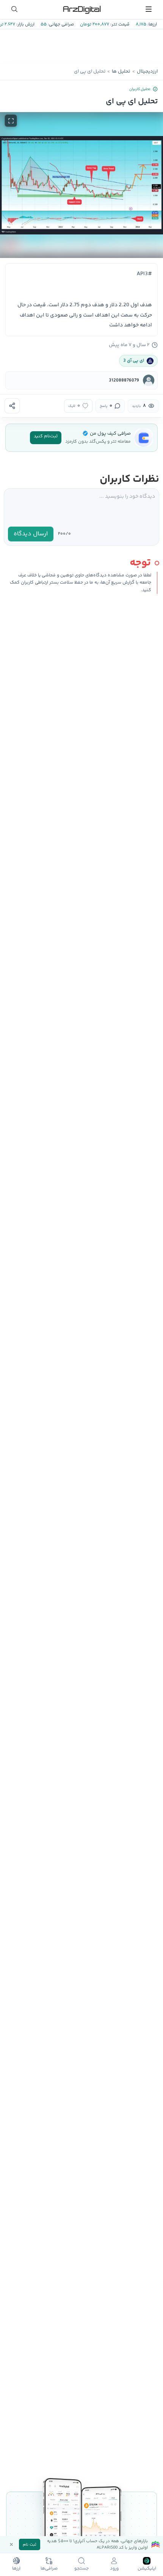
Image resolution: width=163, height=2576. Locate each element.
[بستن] (11, 2544)
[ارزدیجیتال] (81, 9)
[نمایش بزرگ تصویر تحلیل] (11, 121)
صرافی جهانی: (60, 25)
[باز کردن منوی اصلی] (149, 9)
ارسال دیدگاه (31, 534)
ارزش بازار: (25, 25)
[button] (81, 185)
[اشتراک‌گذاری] (12, 406)
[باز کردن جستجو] (14, 9)
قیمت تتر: (119, 25)
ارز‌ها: (152, 25)
